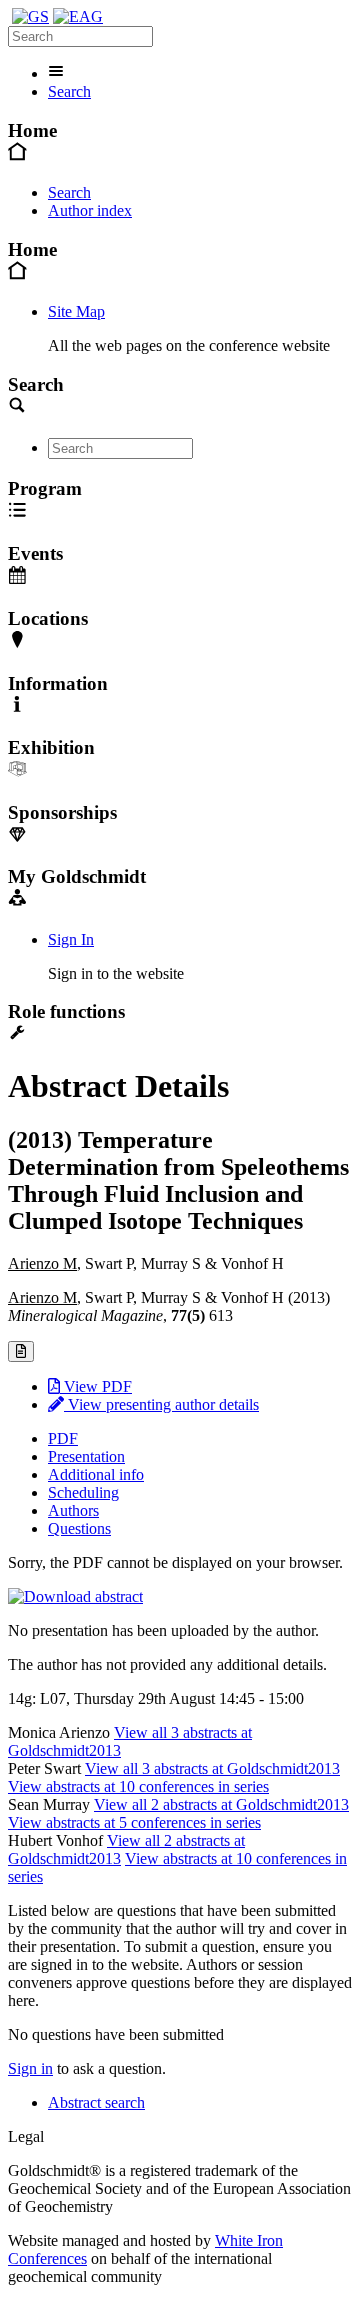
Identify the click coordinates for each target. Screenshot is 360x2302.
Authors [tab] (73, 1510)
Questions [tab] (79, 1528)
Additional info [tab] (96, 1474)
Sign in (30, 2068)
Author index (90, 210)
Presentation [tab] (86, 1456)
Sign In (71, 939)
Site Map (76, 311)
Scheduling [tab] (83, 1492)
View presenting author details (161, 1404)
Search (69, 91)
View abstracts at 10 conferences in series (138, 1786)
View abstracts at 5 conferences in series (134, 1822)
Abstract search (96, 2102)
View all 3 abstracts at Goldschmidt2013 (212, 1768)
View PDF (96, 1386)
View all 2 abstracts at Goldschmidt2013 (221, 1804)
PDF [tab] (63, 1438)
